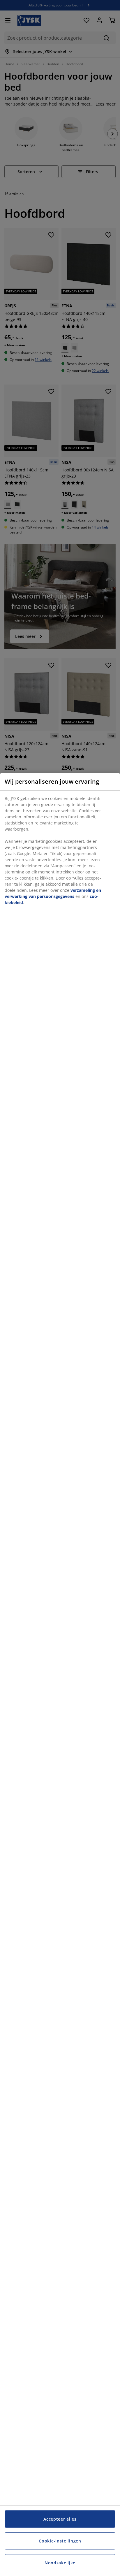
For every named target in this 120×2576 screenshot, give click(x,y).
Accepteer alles (60, 2519)
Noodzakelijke (60, 2563)
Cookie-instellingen (60, 2541)
